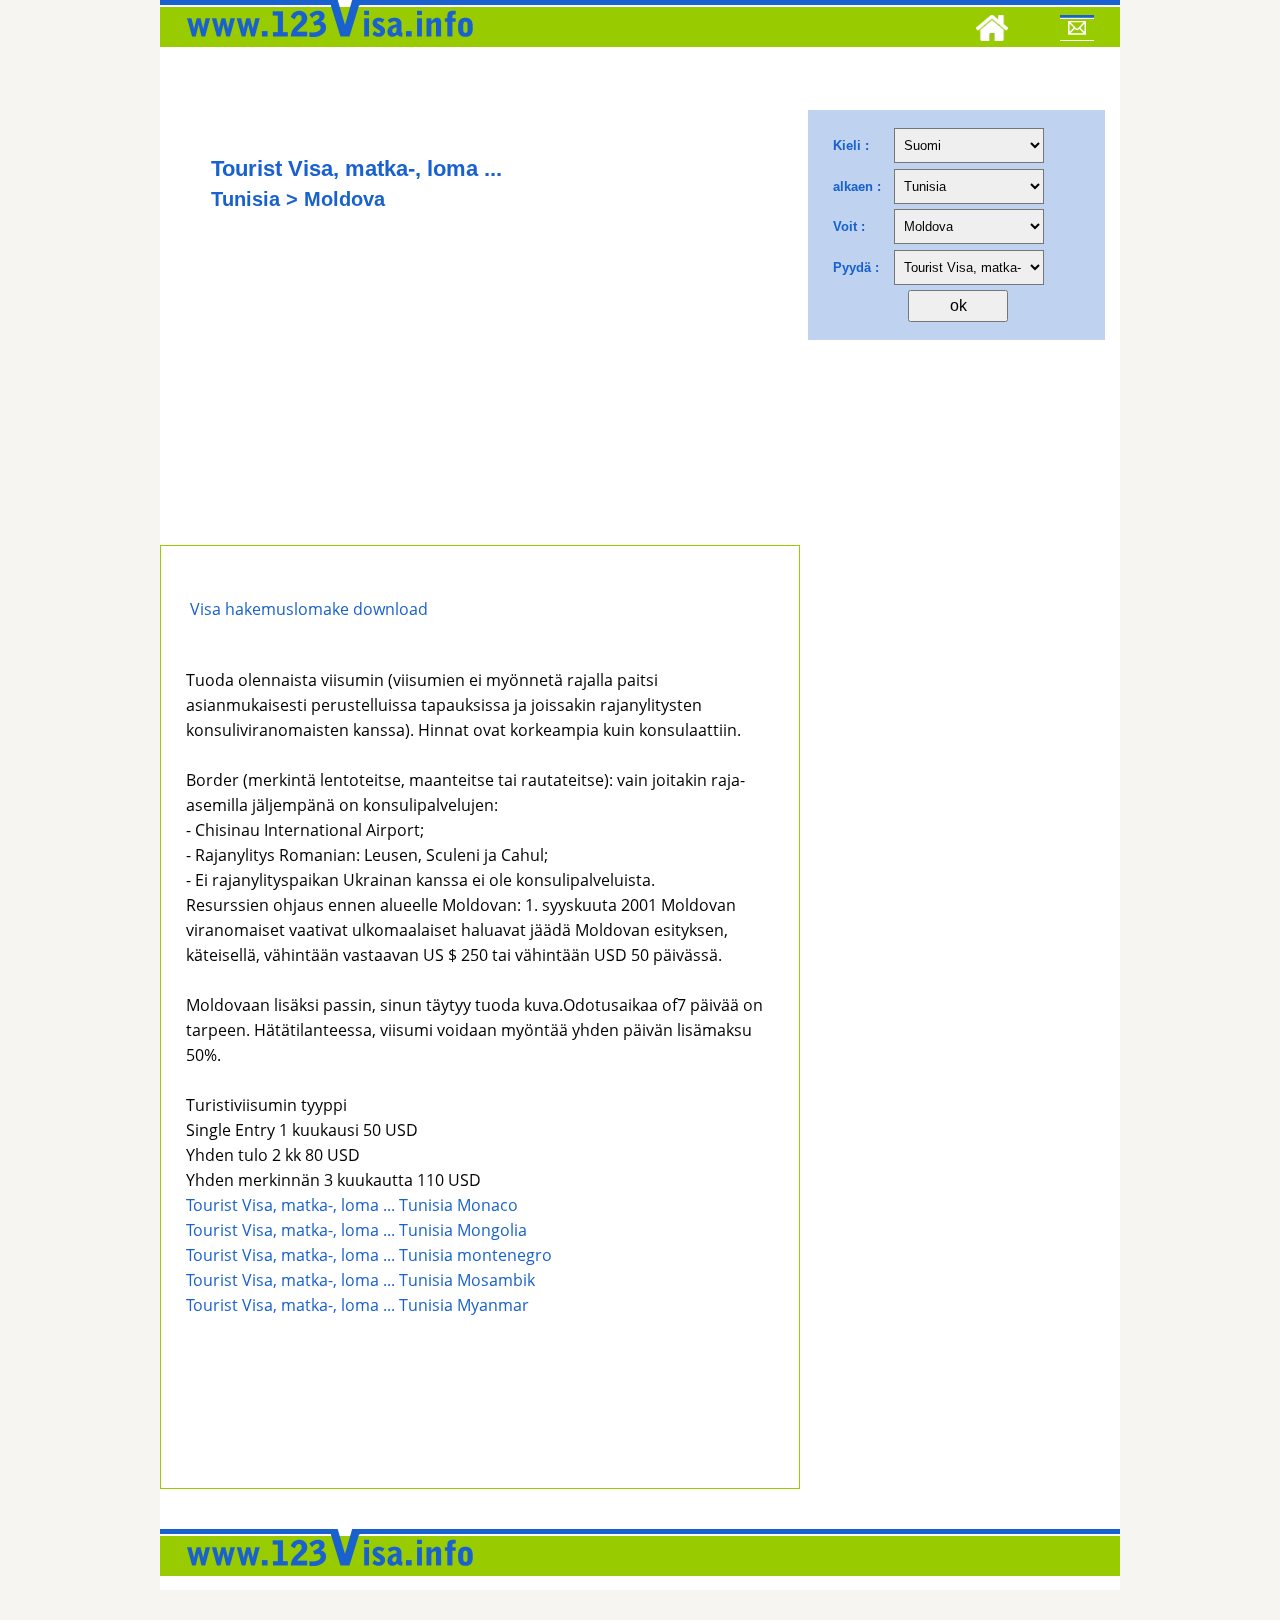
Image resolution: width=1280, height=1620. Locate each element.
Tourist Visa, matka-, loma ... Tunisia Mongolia (356, 1230)
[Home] (992, 31)
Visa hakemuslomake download (307, 609)
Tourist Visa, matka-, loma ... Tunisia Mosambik (360, 1280)
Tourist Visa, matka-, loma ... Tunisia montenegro (369, 1255)
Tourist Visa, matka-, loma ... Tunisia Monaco (352, 1205)
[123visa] (325, 43)
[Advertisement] (480, 395)
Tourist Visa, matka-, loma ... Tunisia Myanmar (357, 1305)
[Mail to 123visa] (1077, 31)
